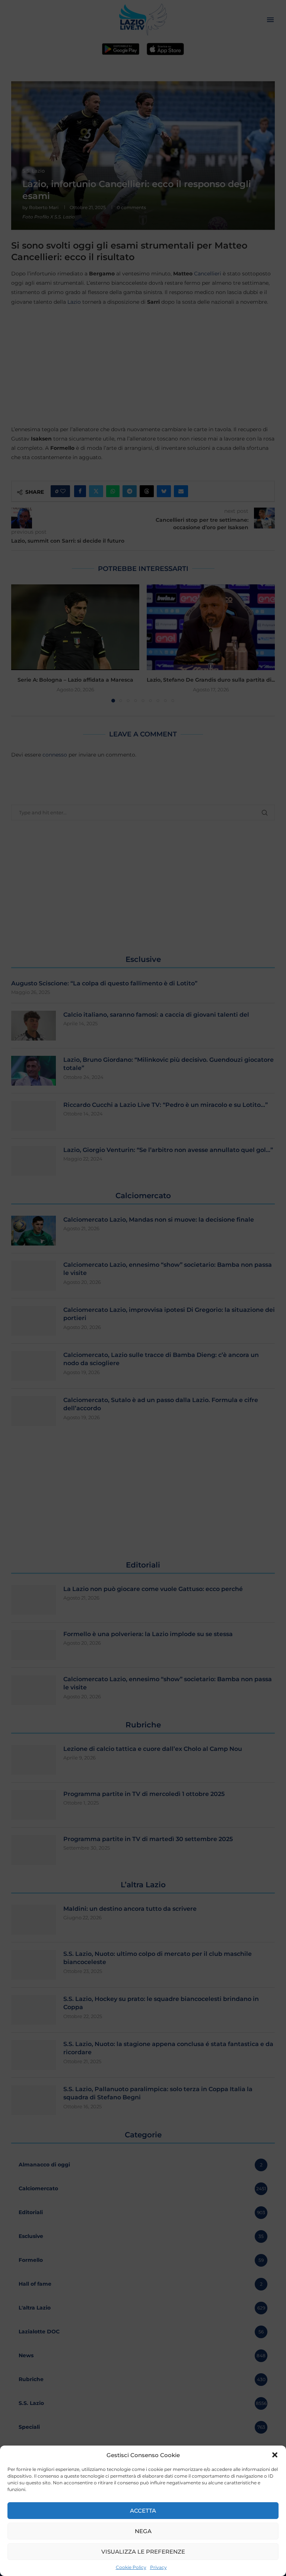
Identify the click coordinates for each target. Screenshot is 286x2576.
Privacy (158, 2567)
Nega (143, 2531)
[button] (275, 2455)
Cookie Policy (131, 2567)
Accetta (143, 2511)
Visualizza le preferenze (143, 2552)
